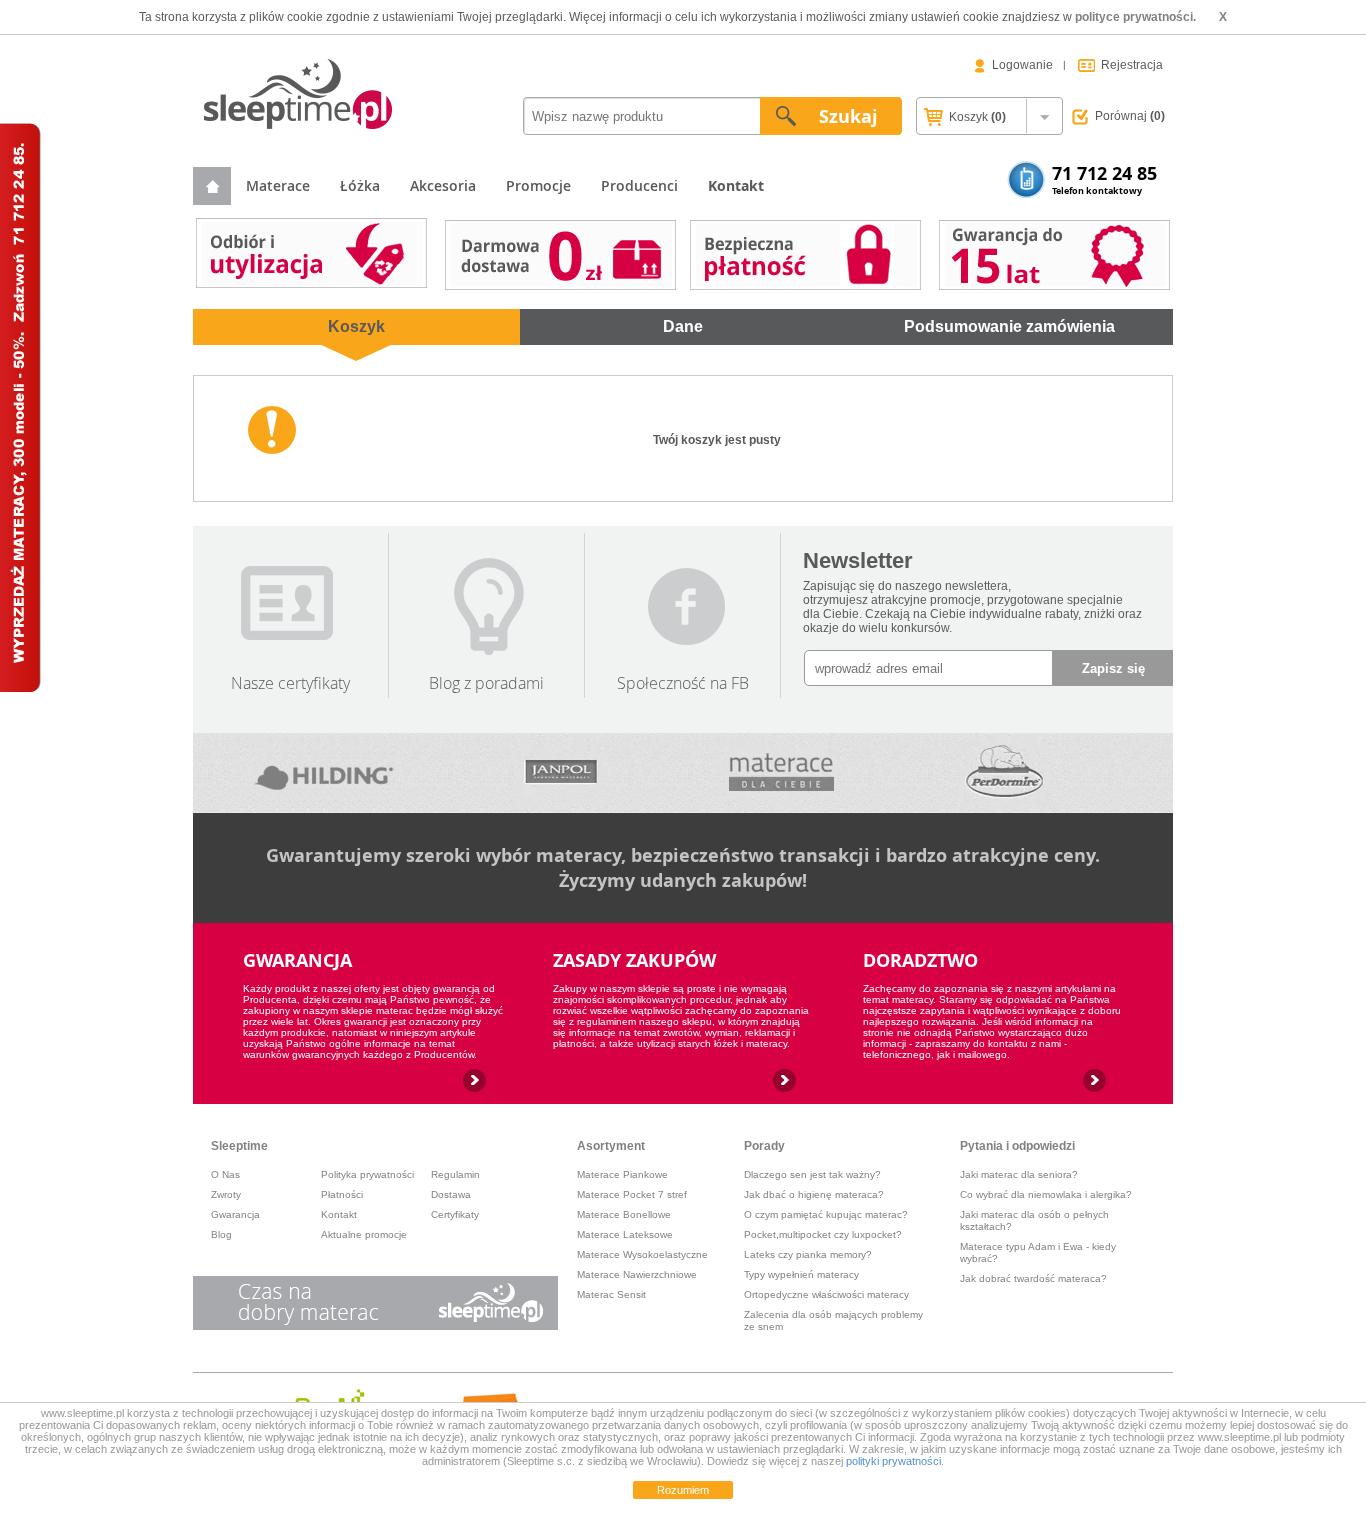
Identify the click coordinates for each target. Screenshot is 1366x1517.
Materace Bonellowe (624, 1214)
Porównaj (1130, 116)
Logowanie (1022, 65)
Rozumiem (683, 1490)
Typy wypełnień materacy (801, 1274)
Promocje (538, 185)
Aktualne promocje (364, 1234)
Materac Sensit (611, 1294)
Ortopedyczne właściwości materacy (826, 1294)
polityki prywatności (893, 1461)
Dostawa (451, 1194)
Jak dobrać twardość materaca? (1033, 1278)
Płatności (342, 1194)
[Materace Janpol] (561, 773)
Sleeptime (239, 1146)
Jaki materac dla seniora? (1019, 1174)
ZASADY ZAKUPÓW (634, 960)
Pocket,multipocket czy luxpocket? (823, 1234)
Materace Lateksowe (625, 1234)
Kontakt (339, 1214)
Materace (278, 185)
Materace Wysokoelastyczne (642, 1254)
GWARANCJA (297, 960)
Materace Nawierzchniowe (637, 1274)
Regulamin (455, 1174)
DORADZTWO (920, 960)
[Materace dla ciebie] (781, 773)
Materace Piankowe (622, 1174)
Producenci (639, 185)
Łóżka (360, 185)
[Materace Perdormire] (1004, 773)
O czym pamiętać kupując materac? (826, 1214)
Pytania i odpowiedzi (1017, 1146)
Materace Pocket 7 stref (632, 1194)
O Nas (225, 1174)
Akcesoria (443, 185)
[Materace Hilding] (325, 773)
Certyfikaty (455, 1214)
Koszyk (976, 117)
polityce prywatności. (1135, 17)
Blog (221, 1234)
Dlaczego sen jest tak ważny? (812, 1174)
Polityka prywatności (367, 1174)
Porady (764, 1146)
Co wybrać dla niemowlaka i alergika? (1046, 1194)
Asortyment (611, 1146)
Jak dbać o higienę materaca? (814, 1194)
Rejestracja (1132, 65)
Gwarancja (235, 1214)
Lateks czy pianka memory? (808, 1254)
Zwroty (226, 1194)
